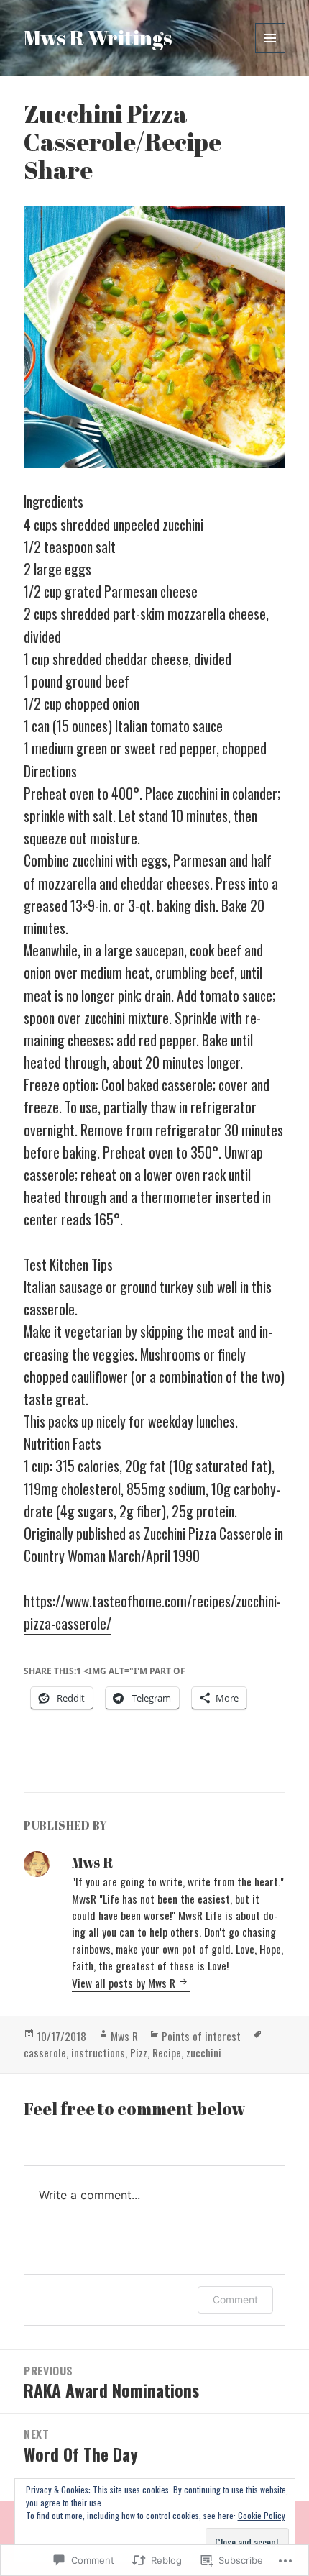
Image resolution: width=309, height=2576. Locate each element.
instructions (98, 2052)
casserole (45, 2052)
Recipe (167, 2052)
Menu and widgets (271, 53)
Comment (235, 2299)
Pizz (139, 2052)
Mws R (124, 2036)
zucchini (204, 2052)
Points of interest (201, 2036)
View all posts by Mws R (125, 1983)
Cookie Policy (262, 2515)
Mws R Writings (98, 37)
